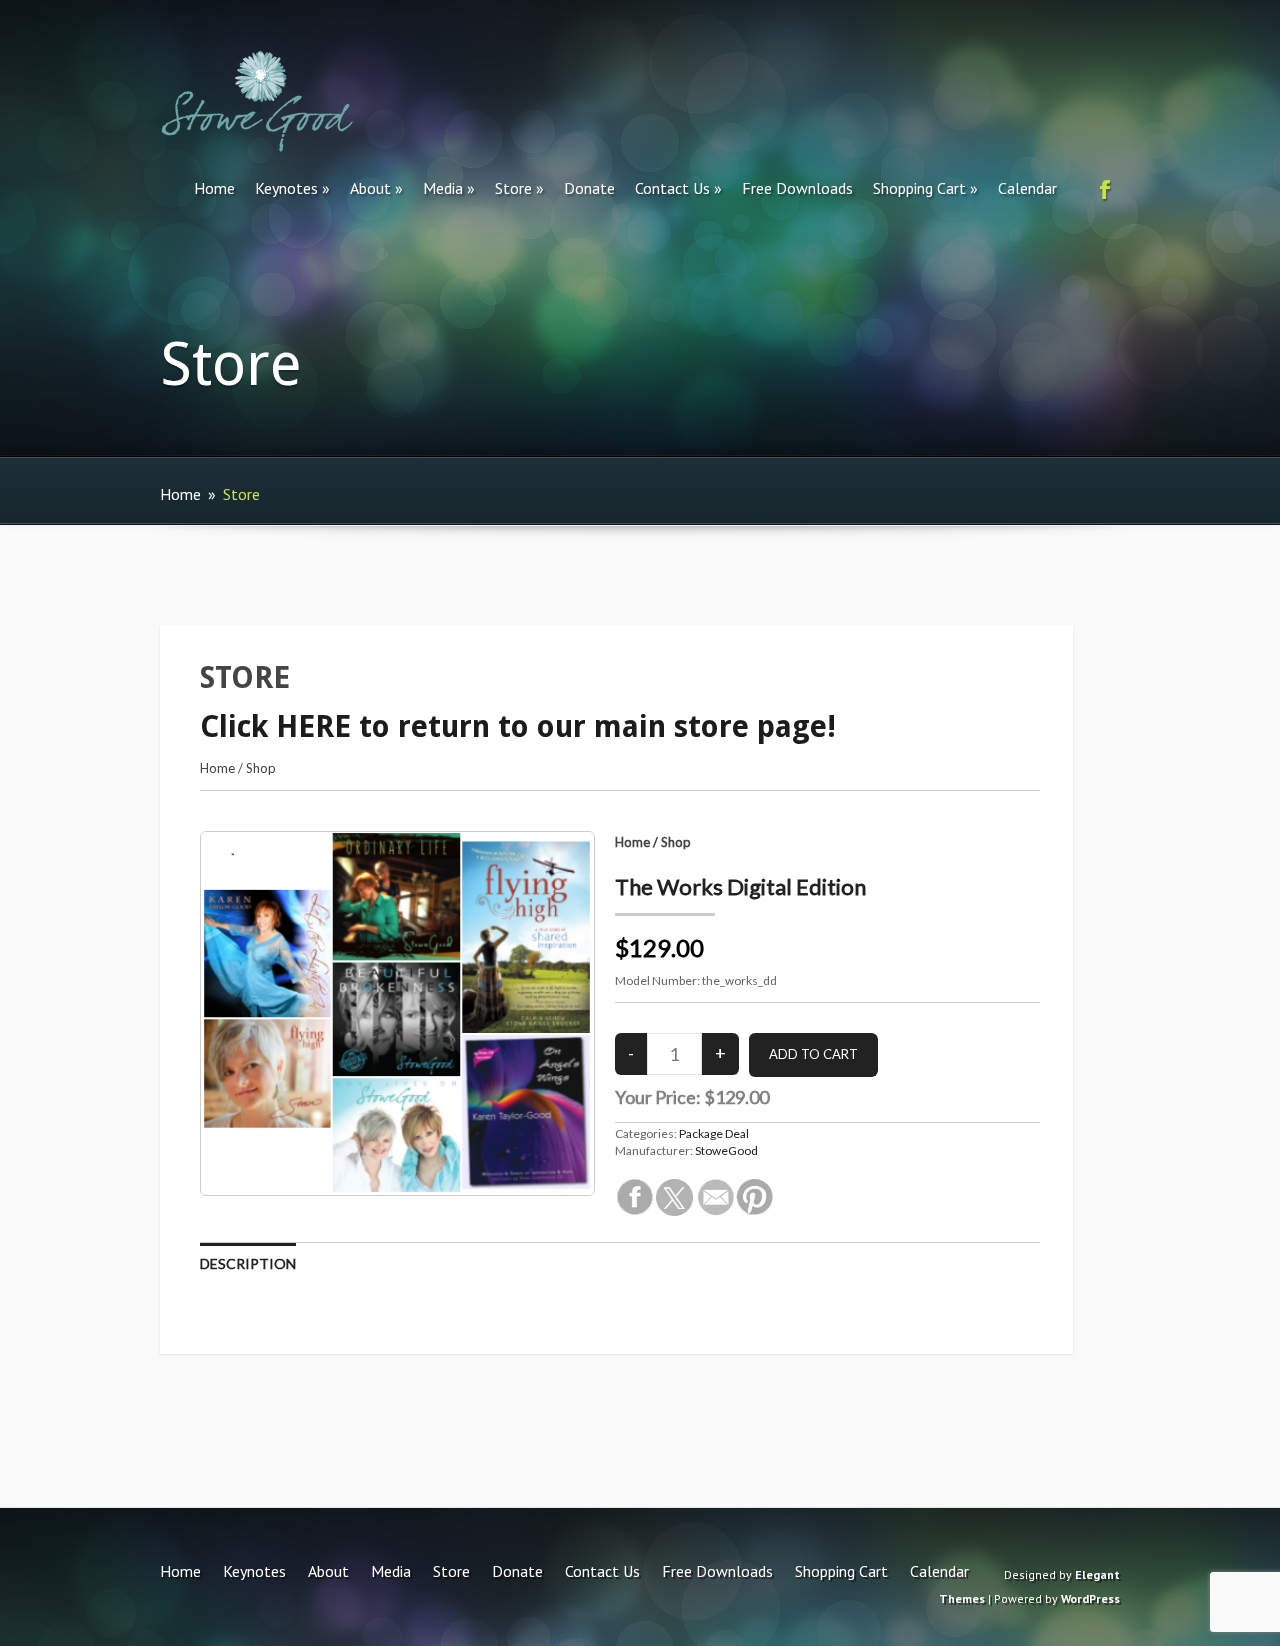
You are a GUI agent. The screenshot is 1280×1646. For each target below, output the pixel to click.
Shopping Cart (919, 188)
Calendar (1027, 188)
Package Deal (714, 1133)
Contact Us (672, 188)
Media (443, 188)
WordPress (1090, 1598)
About (370, 188)
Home (214, 188)
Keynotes (286, 188)
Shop (261, 768)
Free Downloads (797, 188)
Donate (589, 188)
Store (513, 188)
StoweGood (726, 1150)
